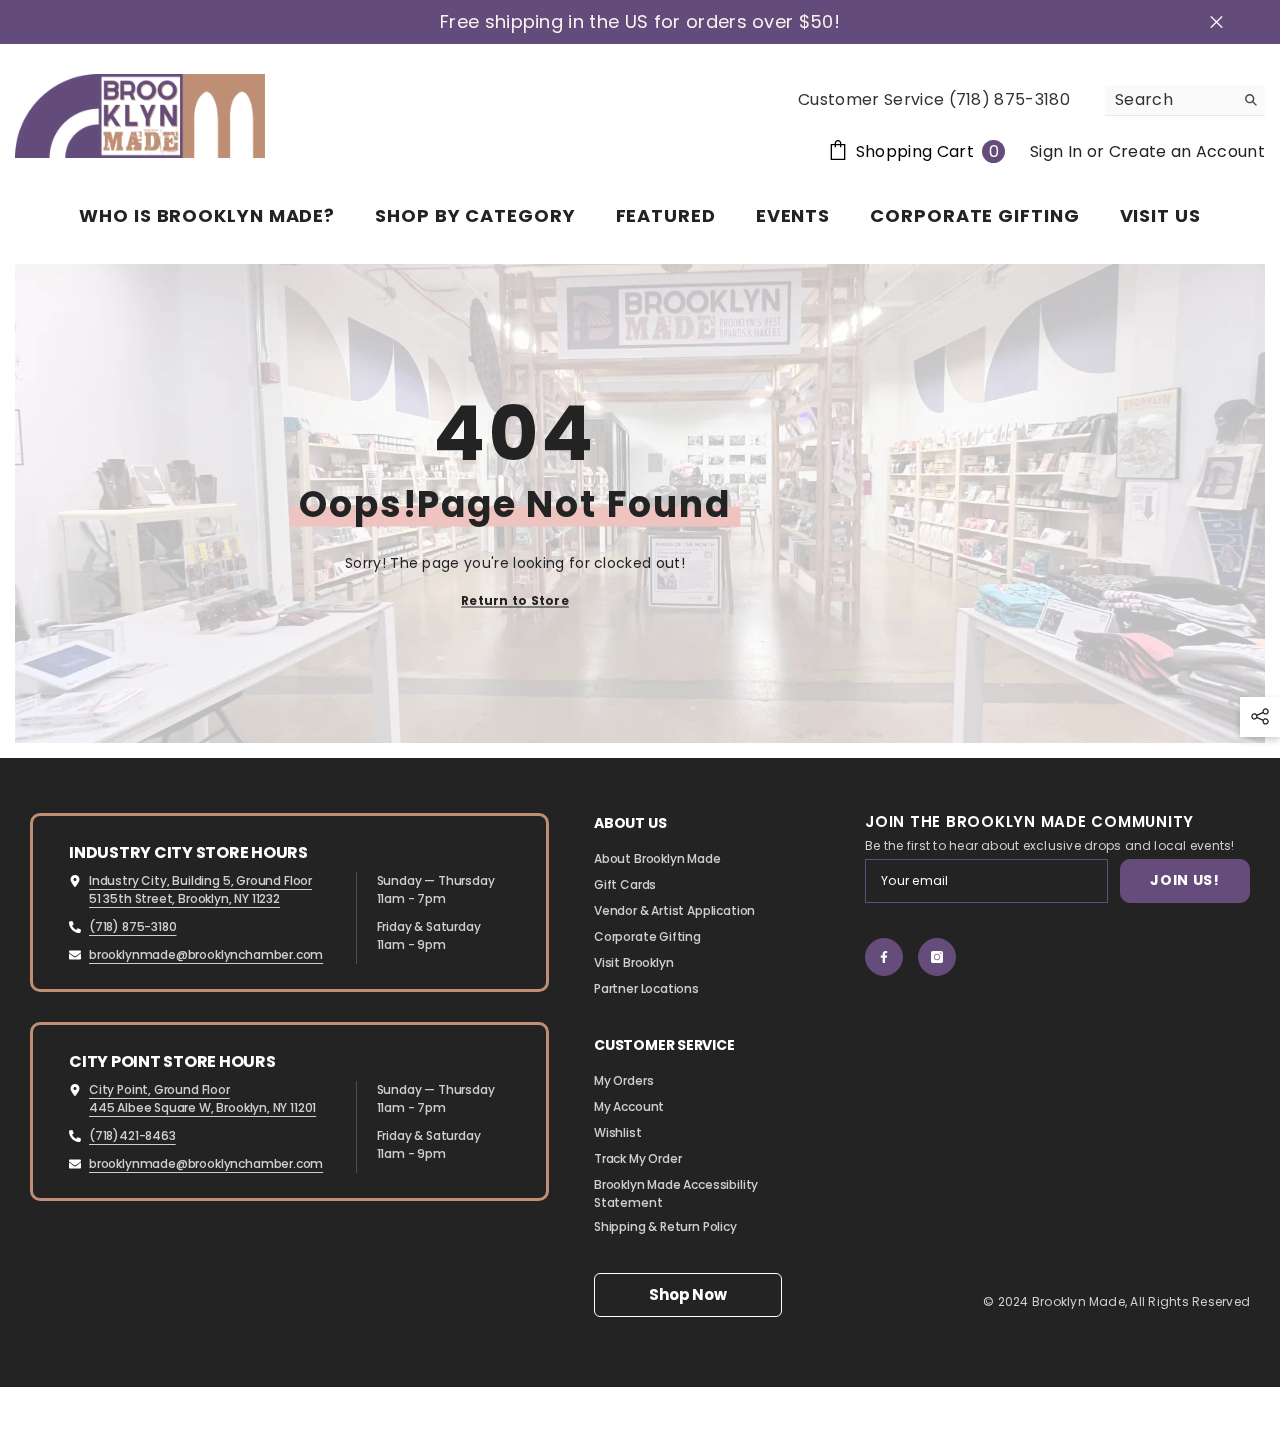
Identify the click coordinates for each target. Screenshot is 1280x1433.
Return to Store (515, 600)
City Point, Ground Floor (159, 1089)
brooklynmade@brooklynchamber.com (206, 954)
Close (1216, 22)
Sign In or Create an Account (1147, 151)
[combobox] (1169, 100)
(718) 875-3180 (132, 926)
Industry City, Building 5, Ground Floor (200, 880)
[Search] (1185, 100)
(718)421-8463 (132, 1135)
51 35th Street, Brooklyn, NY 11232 (184, 898)
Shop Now (687, 1294)
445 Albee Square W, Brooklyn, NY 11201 (202, 1107)
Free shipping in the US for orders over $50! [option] (640, 22)
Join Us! (1185, 880)
